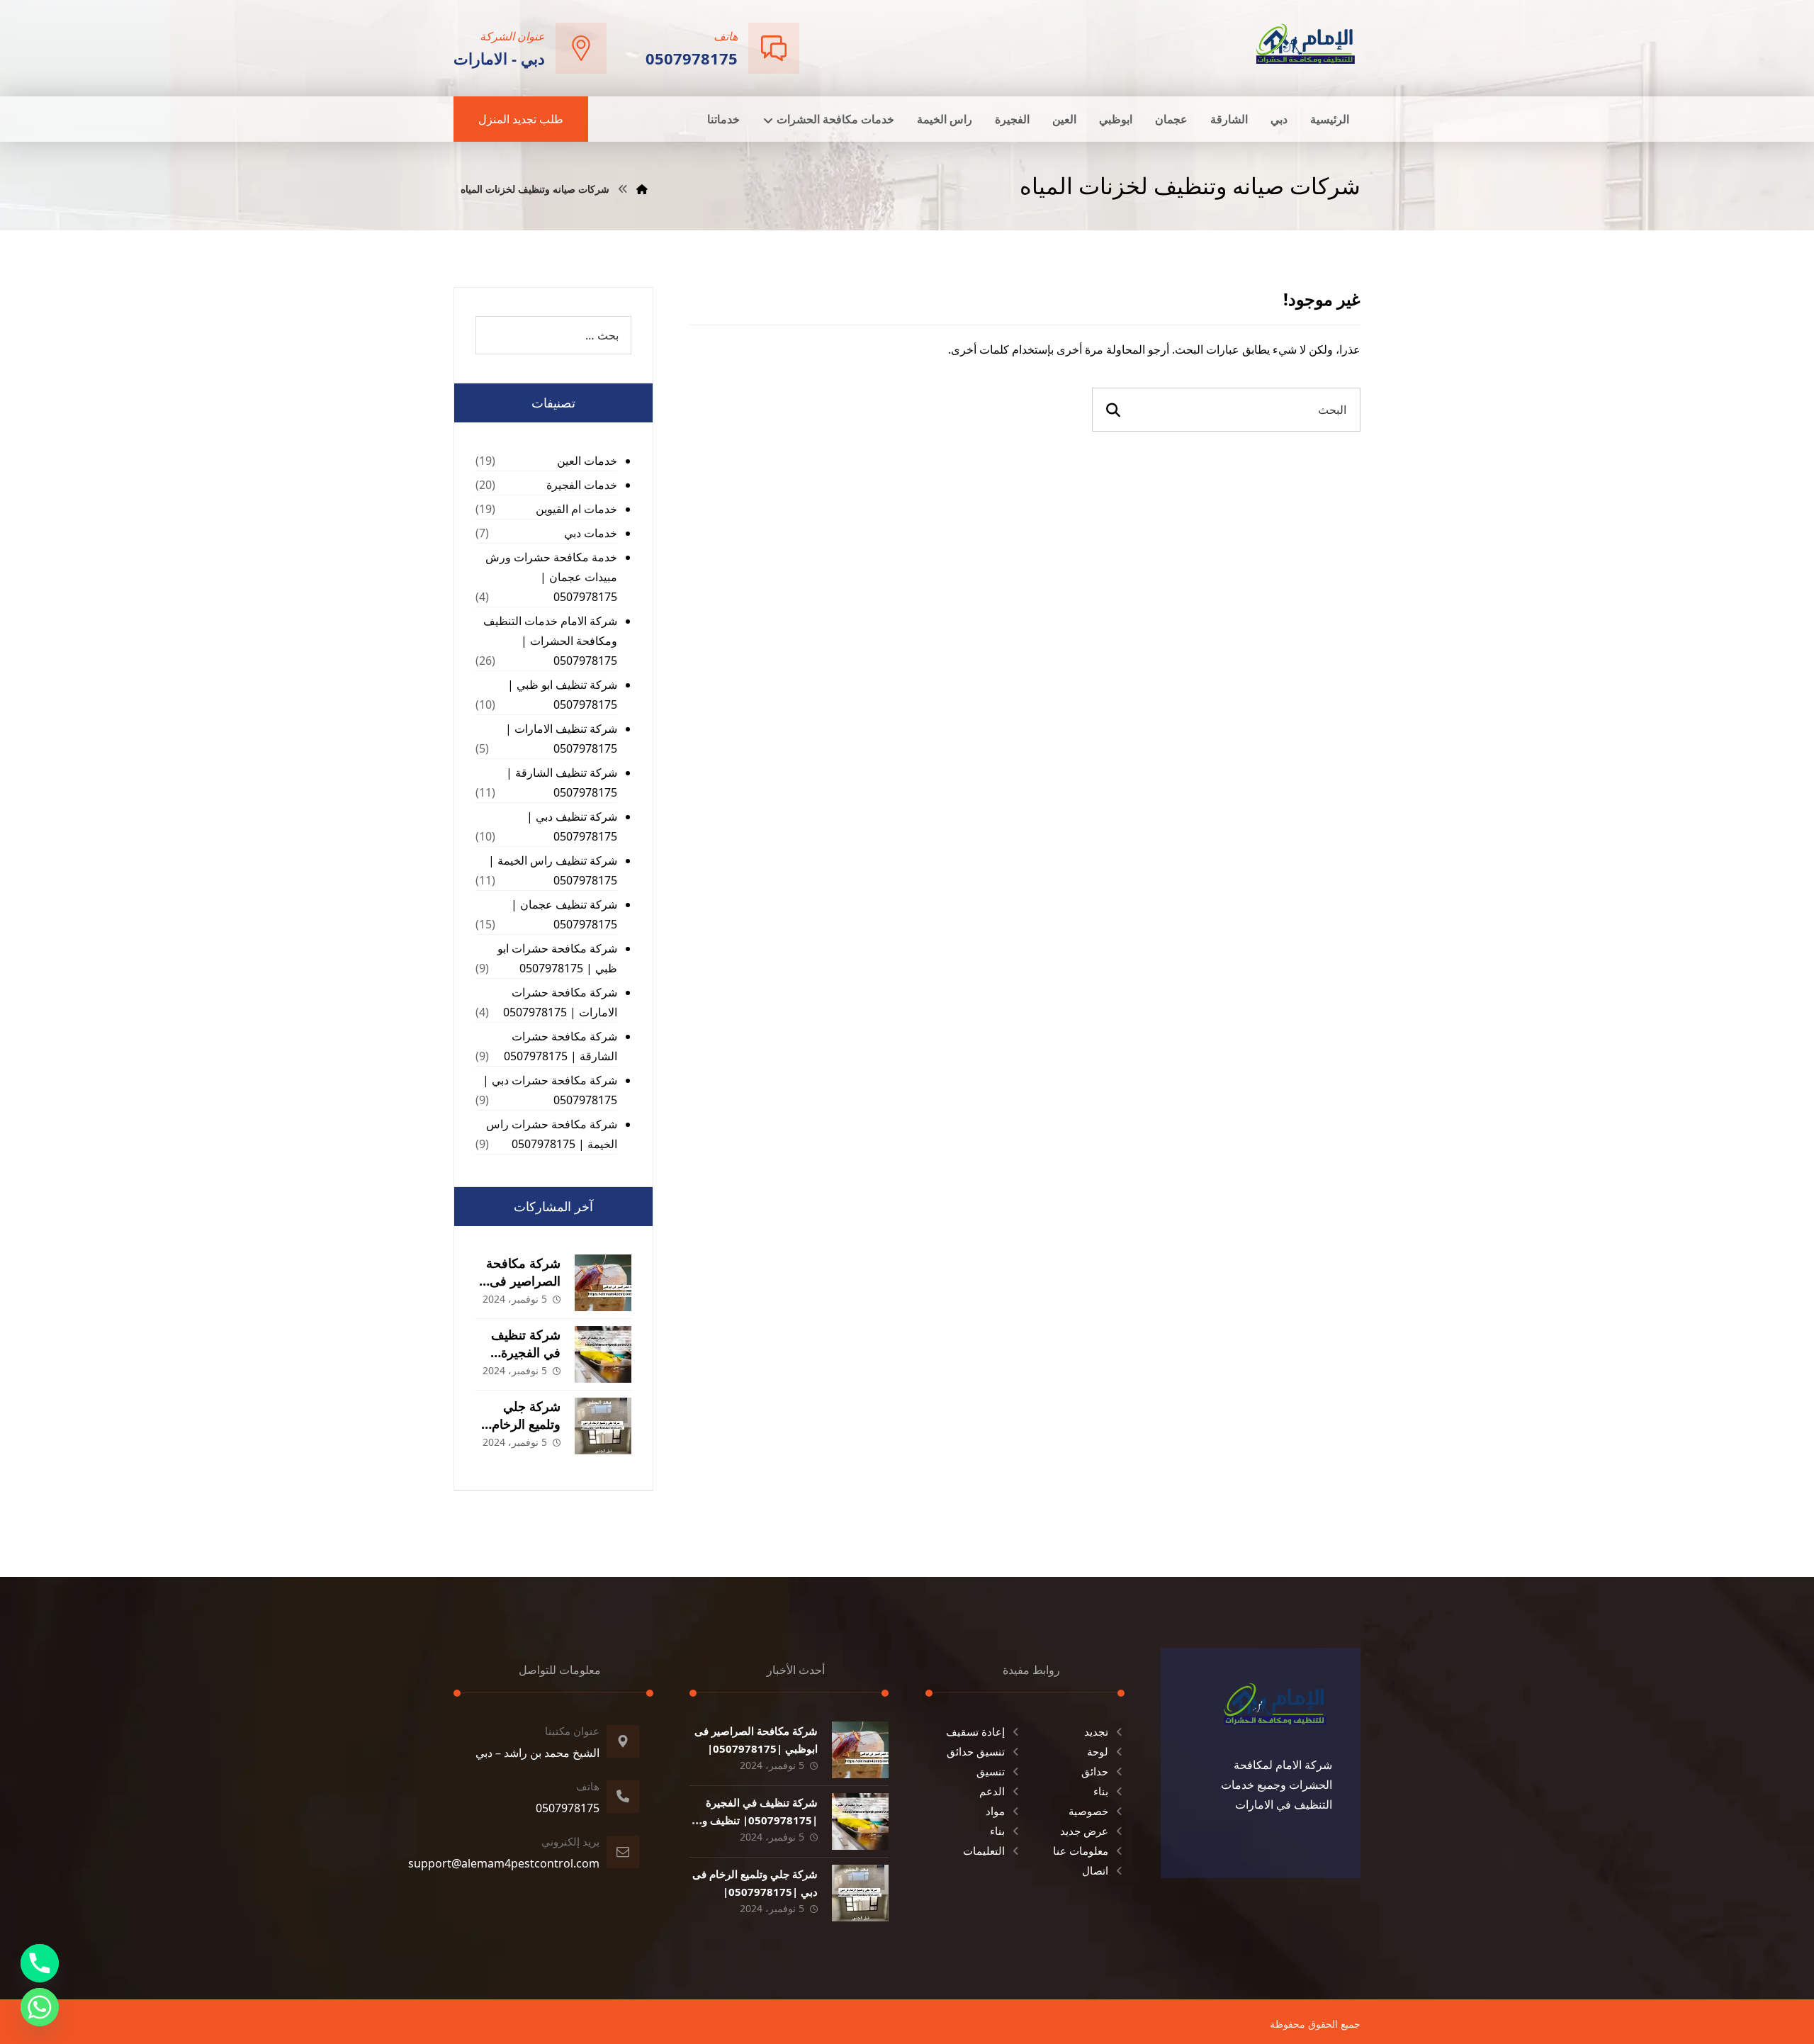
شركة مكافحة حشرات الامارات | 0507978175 (560, 1002)
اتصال (1095, 1870)
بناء (1101, 1791)
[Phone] (40, 1963)
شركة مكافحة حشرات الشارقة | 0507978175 (560, 1046)
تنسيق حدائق (976, 1751)
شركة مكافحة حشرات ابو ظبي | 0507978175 (557, 958)
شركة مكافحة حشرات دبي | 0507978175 (550, 1090)
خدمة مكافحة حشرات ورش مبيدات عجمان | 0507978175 (551, 577)
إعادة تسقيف (975, 1731)
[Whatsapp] (40, 2007)
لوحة (1098, 1751)
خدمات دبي (591, 533)
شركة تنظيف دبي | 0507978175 (572, 826)
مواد (995, 1811)
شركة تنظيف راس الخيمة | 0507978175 (553, 870)
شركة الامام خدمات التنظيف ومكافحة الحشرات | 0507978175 (550, 641)
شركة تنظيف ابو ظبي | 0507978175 (562, 695)
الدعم (992, 1791)
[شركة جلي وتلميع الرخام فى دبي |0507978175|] (603, 1426)
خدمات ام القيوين (576, 509)
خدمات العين (587, 461)
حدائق (1095, 1771)
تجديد (1096, 1731)
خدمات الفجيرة (582, 485)
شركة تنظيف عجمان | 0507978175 (564, 914)
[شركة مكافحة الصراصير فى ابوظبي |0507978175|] (603, 1283)
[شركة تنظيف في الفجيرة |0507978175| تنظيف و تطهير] (603, 1354)
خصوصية (1088, 1811)
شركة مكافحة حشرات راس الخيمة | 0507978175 (552, 1134)
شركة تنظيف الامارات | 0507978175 (561, 739)
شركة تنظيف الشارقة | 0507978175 (562, 782)
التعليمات (984, 1851)
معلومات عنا (1081, 1851)
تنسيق (991, 1771)
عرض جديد (1084, 1831)
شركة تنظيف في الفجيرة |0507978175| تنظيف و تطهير (760, 1820)
